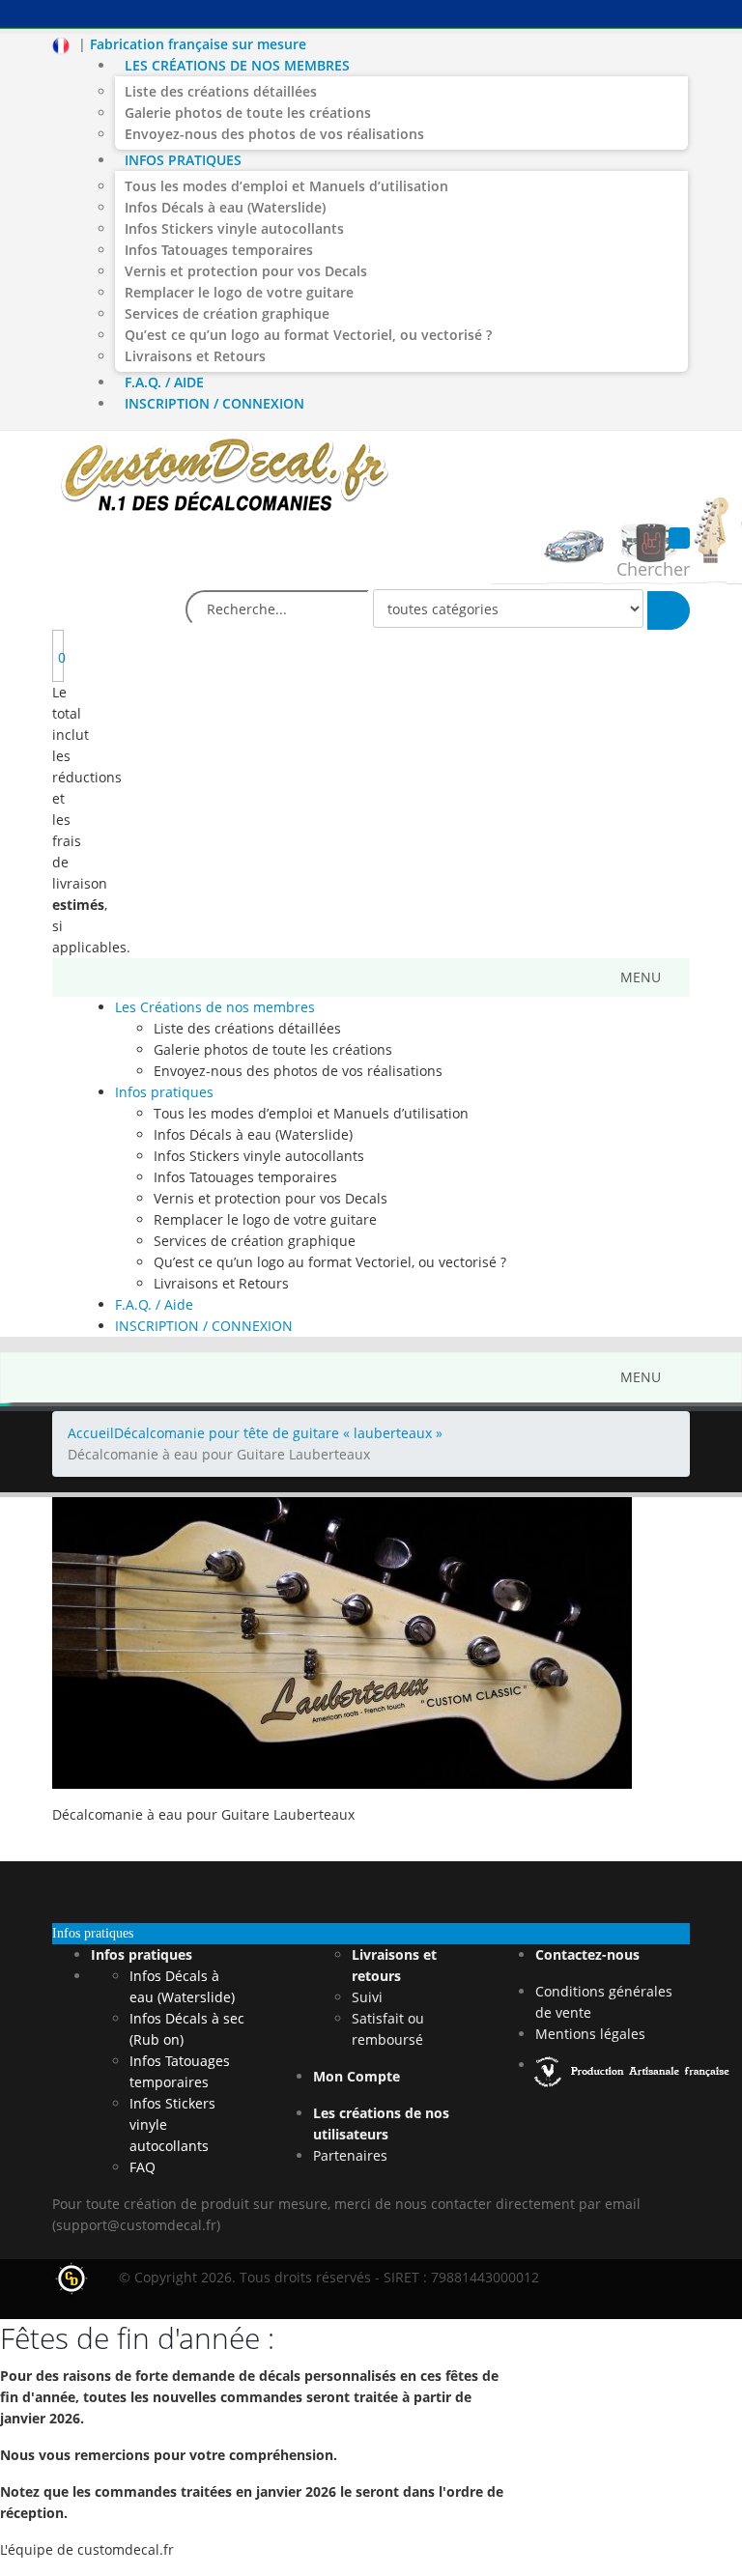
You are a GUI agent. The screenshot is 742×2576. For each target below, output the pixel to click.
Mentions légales (590, 2034)
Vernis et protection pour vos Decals (246, 271)
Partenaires (350, 2155)
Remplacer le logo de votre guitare (239, 292)
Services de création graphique (227, 313)
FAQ (143, 2167)
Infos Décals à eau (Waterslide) (225, 207)
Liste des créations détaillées (221, 91)
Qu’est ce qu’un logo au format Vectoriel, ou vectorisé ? (308, 335)
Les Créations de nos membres (237, 65)
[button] (641, 977)
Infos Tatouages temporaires (219, 250)
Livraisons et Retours (195, 356)
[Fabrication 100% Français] (634, 2065)
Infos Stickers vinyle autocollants (234, 228)
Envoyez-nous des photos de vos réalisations (274, 134)
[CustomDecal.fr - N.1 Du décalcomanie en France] (225, 478)
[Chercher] (669, 610)
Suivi (367, 1997)
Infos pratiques (183, 160)
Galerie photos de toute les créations (248, 113)
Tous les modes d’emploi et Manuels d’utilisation (286, 186)
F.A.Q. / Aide (164, 382)
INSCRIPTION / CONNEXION (214, 403)
